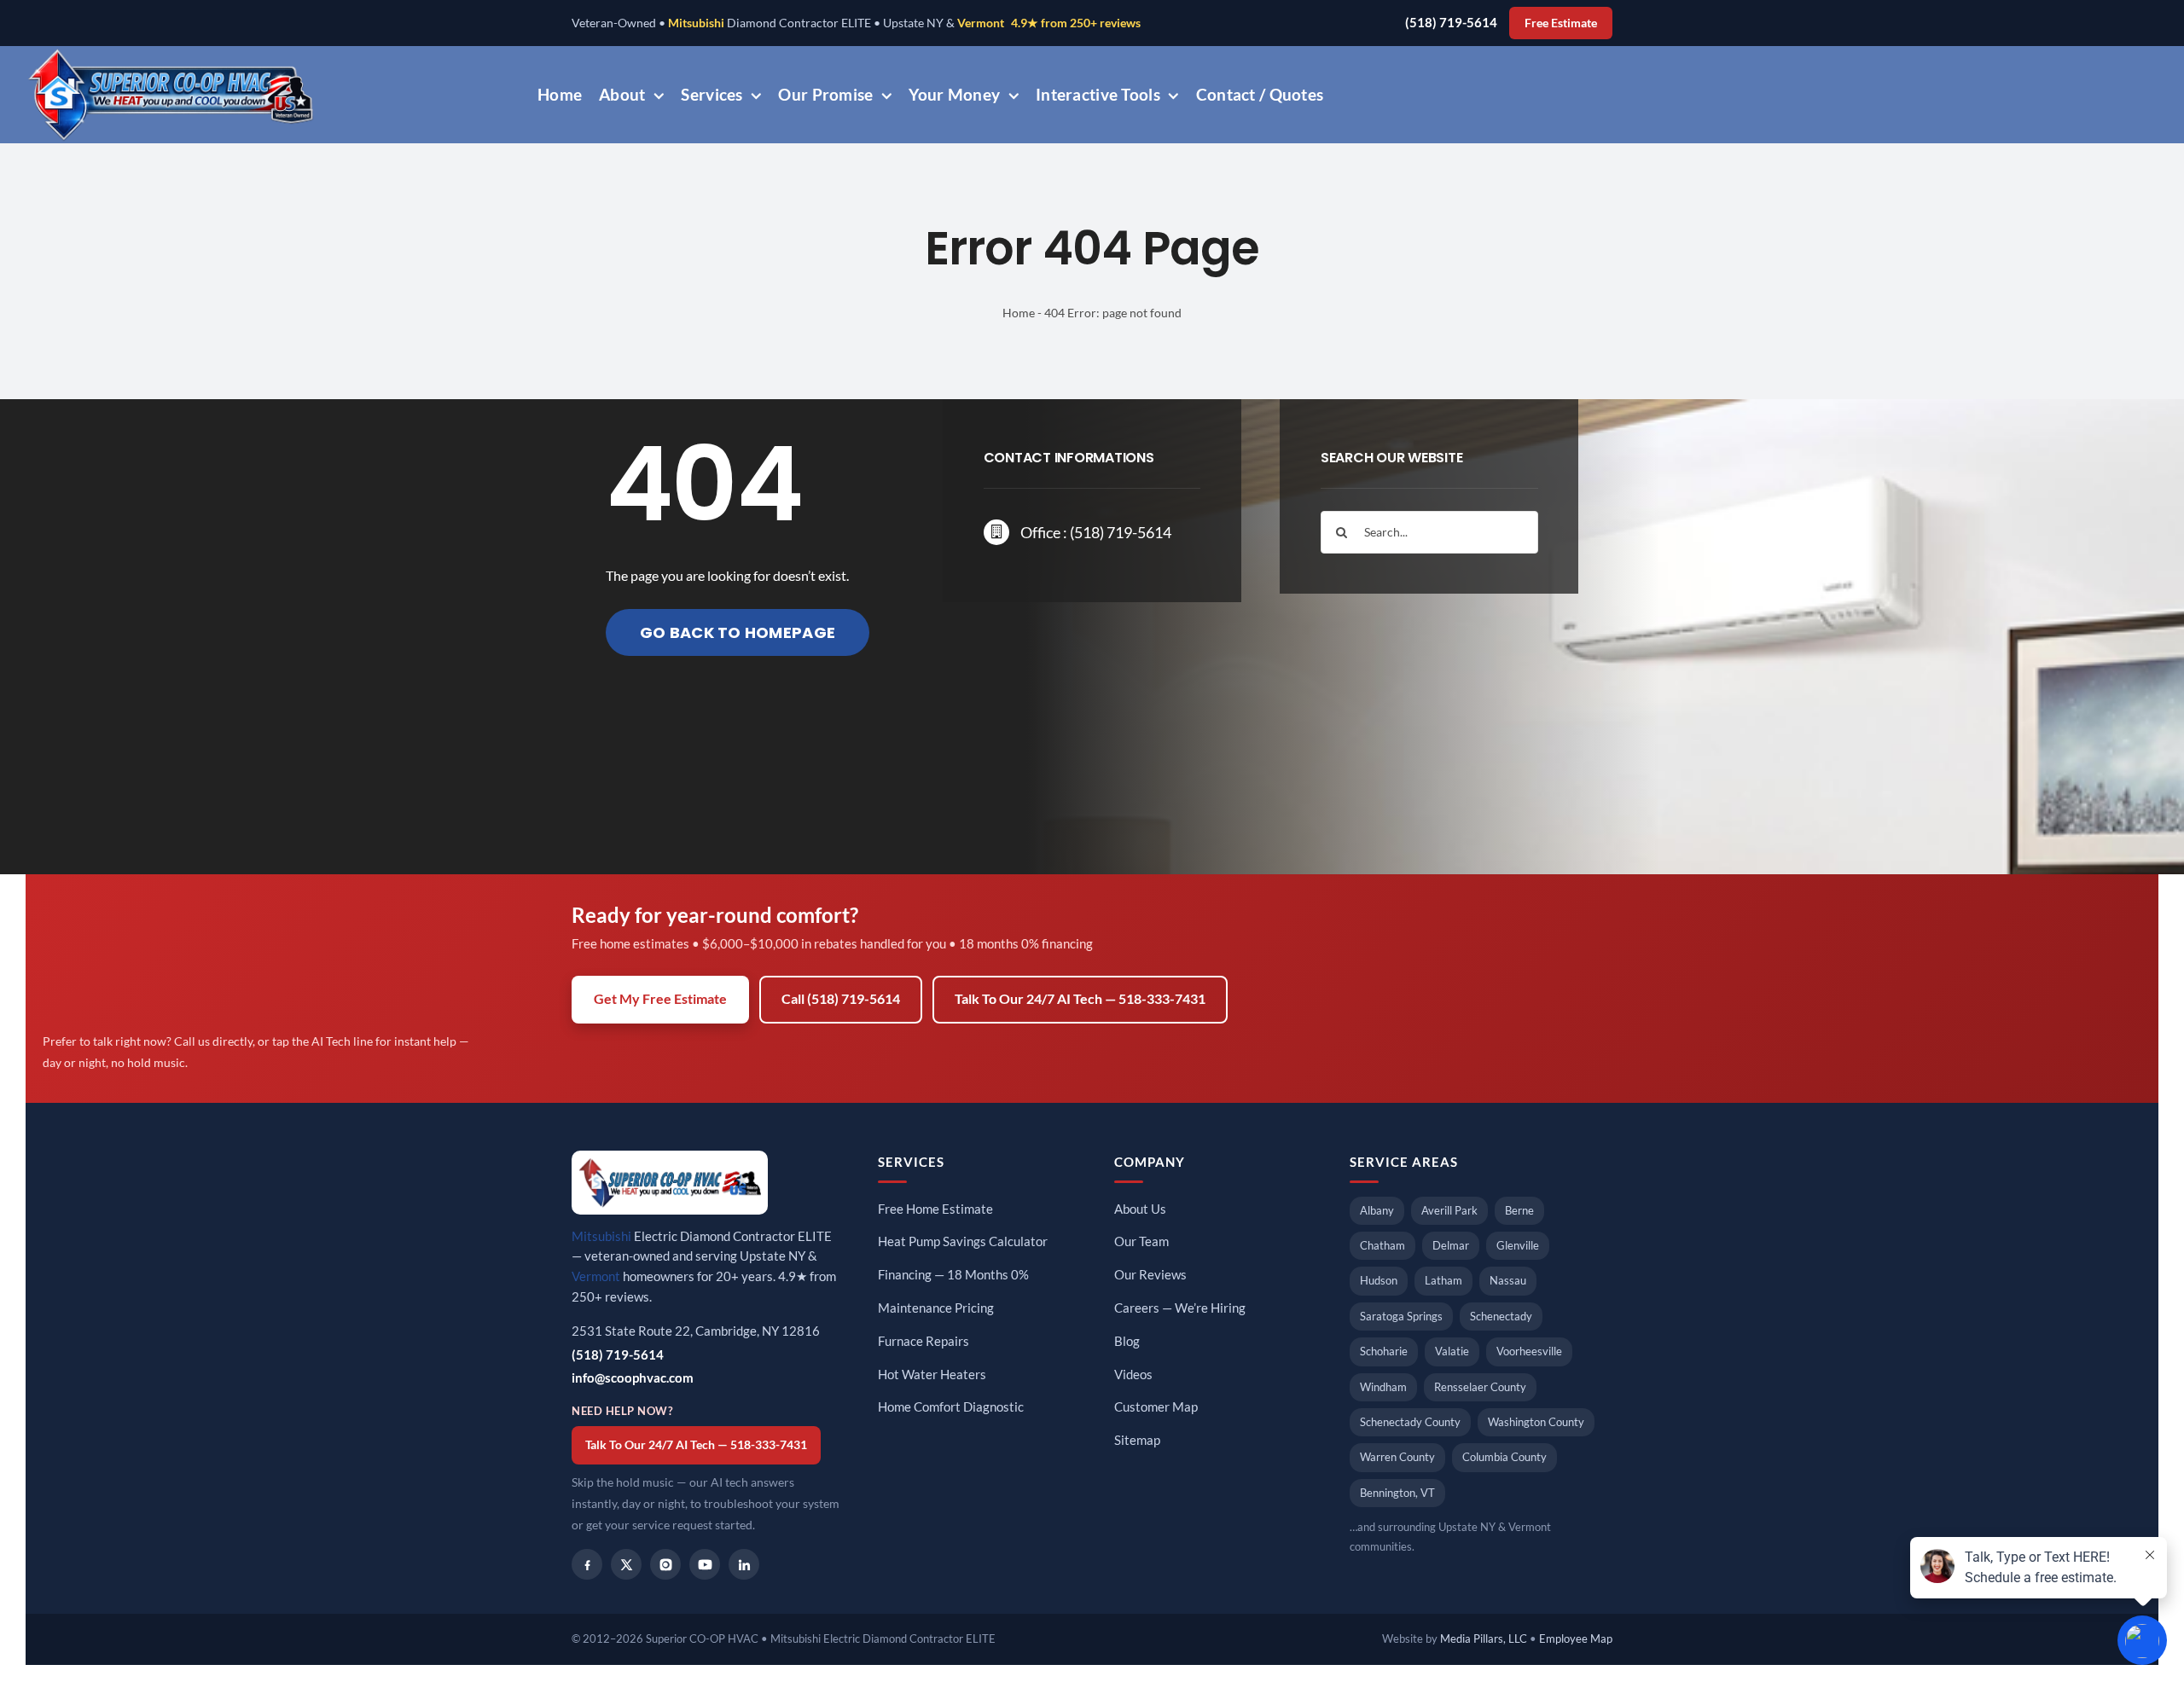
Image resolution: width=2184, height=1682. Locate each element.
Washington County (1536, 1422)
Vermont (981, 23)
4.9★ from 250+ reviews (1076, 23)
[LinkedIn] (744, 1564)
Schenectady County (1410, 1422)
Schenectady (1501, 1316)
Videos (1133, 1375)
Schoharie (1384, 1351)
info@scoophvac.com (633, 1378)
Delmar (1451, 1245)
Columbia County (1504, 1457)
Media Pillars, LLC (1484, 1638)
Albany (1377, 1210)
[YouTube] (705, 1564)
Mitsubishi (696, 23)
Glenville (1518, 1245)
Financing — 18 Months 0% (953, 1275)
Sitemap (1137, 1440)
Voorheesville (1529, 1351)
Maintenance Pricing (936, 1308)
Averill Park (1449, 1210)
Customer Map (1156, 1407)
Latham (1443, 1280)
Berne (1519, 1210)
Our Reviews (1150, 1275)
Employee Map (1576, 1638)
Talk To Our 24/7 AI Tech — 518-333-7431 (1080, 999)
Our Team (1141, 1241)
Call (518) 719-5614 (841, 999)
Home (1019, 313)
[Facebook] (587, 1564)
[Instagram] (665, 1564)
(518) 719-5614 (1451, 23)
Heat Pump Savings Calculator (963, 1241)
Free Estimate (1561, 23)
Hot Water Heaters (932, 1375)
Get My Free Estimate (660, 999)
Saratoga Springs (1401, 1316)
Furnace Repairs (924, 1341)
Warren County (1397, 1457)
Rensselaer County (1480, 1387)
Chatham (1382, 1245)
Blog (1127, 1341)
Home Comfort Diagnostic (951, 1407)
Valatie (1452, 1351)
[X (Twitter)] (626, 1564)
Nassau (1508, 1280)
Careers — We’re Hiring (1180, 1308)
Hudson (1379, 1280)
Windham (1383, 1387)
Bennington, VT (1397, 1493)
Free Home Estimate (935, 1209)
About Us (1140, 1209)
